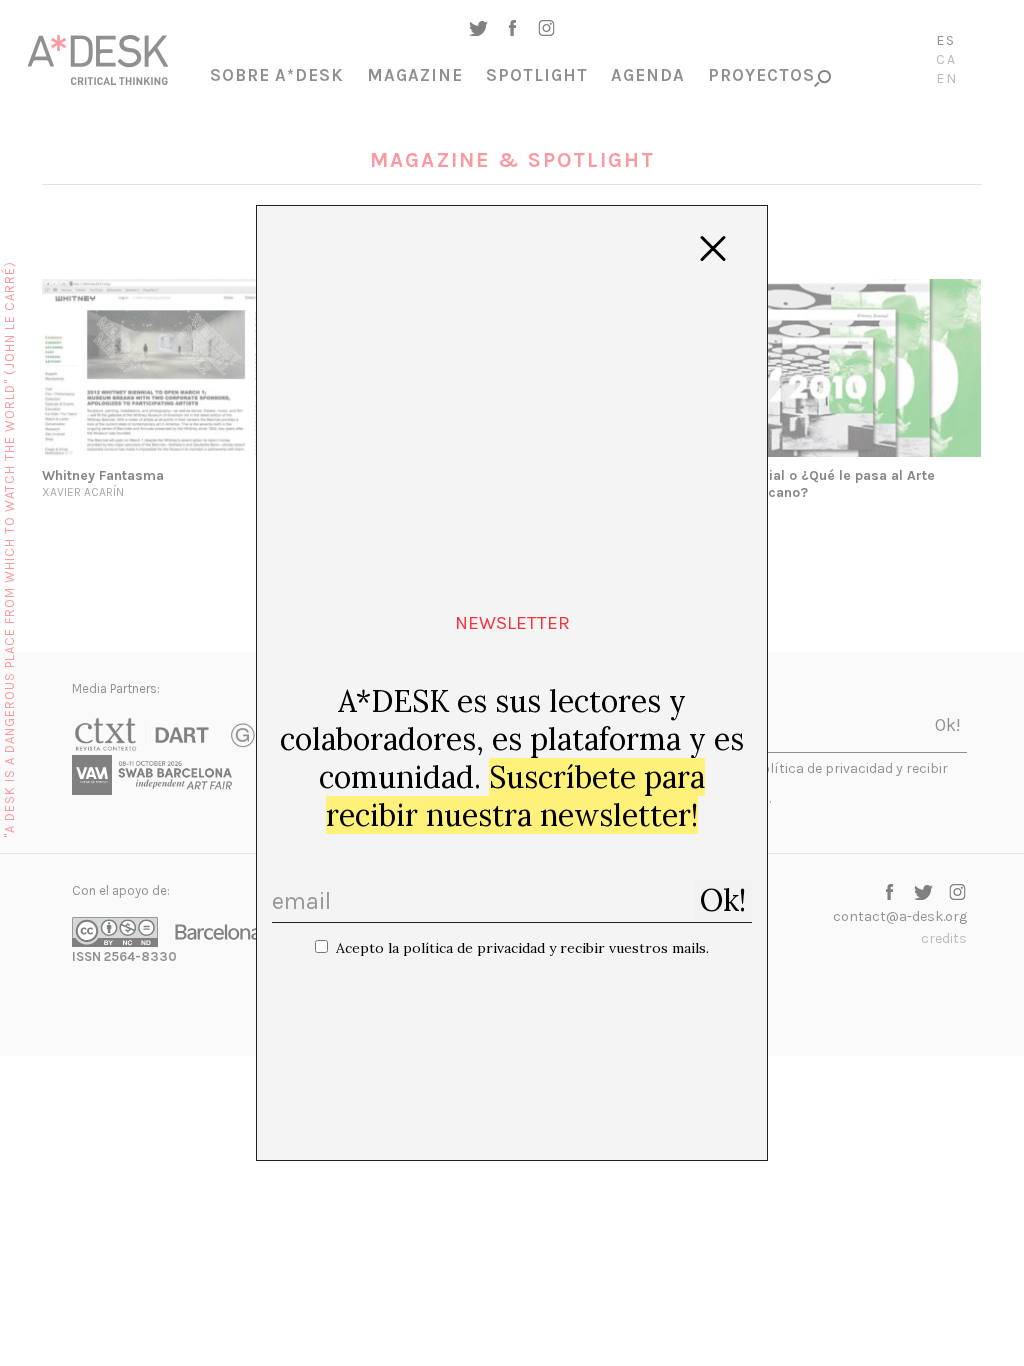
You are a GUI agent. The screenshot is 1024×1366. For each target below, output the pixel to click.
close (713, 249)
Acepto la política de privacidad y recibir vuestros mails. (522, 948)
